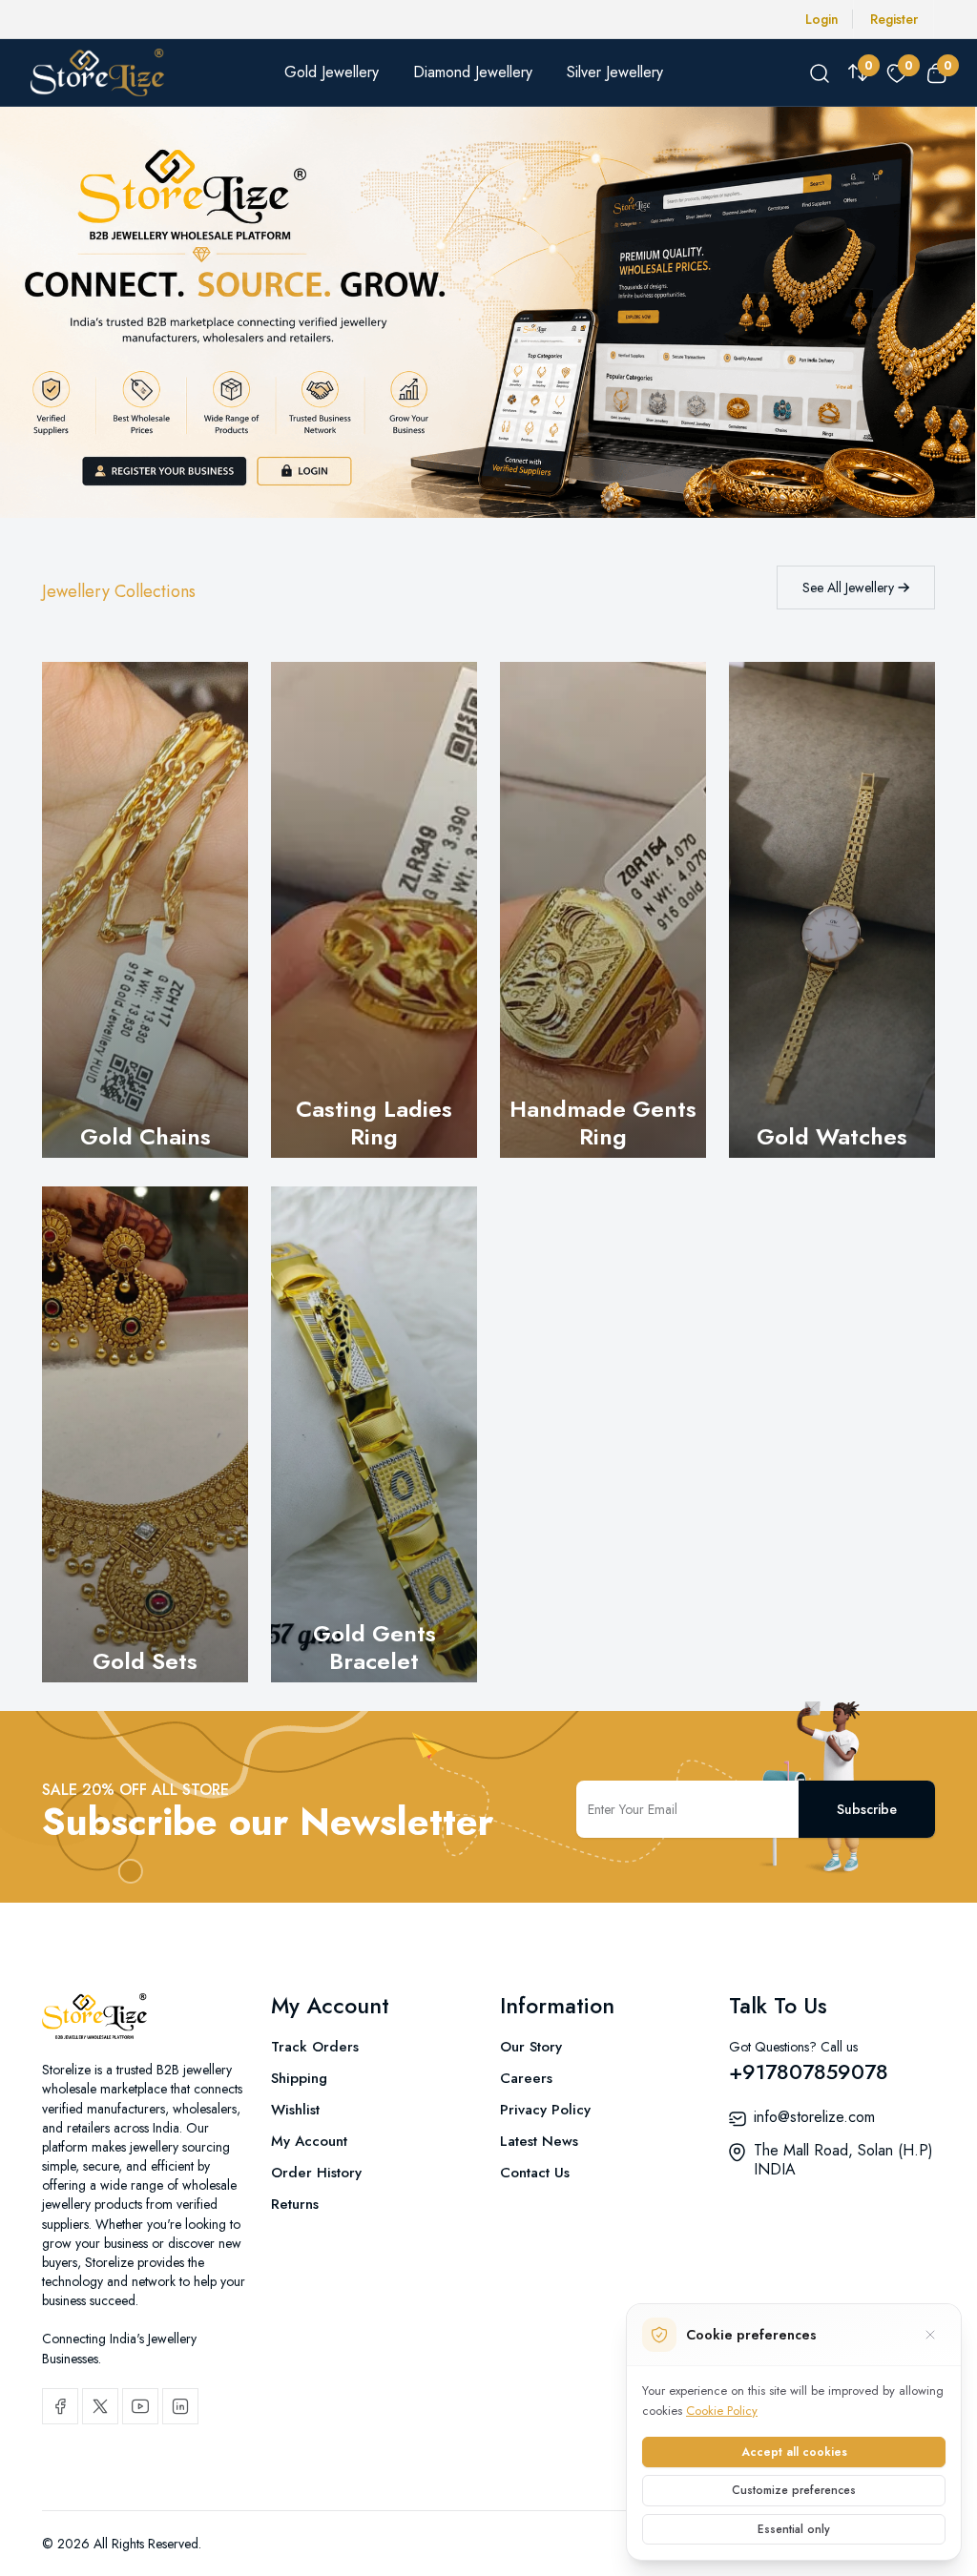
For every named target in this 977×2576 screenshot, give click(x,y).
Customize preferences (794, 2490)
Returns (295, 2204)
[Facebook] (60, 2406)
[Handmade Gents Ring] (603, 910)
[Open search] (820, 72)
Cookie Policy (722, 2411)
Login (822, 19)
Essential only (794, 2529)
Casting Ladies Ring (374, 1123)
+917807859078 (809, 2071)
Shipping (299, 2078)
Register (894, 19)
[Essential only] (930, 2335)
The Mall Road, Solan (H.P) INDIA (843, 2160)
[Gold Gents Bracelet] (374, 1434)
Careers (526, 2078)
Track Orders (315, 2047)
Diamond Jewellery (473, 72)
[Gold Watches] (832, 910)
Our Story (531, 2047)
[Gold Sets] (145, 1434)
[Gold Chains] (145, 910)
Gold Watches (832, 1136)
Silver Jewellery (615, 72)
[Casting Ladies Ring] (374, 910)
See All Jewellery (850, 587)
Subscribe (867, 1809)
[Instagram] (180, 2406)
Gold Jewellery (332, 72)
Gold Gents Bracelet (374, 1647)
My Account (309, 2141)
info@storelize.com (814, 2117)
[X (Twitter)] (100, 2406)
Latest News (539, 2141)
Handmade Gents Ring (603, 1123)
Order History (316, 2173)
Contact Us (535, 2173)
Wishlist (295, 2110)
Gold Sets (145, 1661)
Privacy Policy (545, 2110)
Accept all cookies (794, 2452)
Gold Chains (146, 1136)
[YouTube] (140, 2406)
